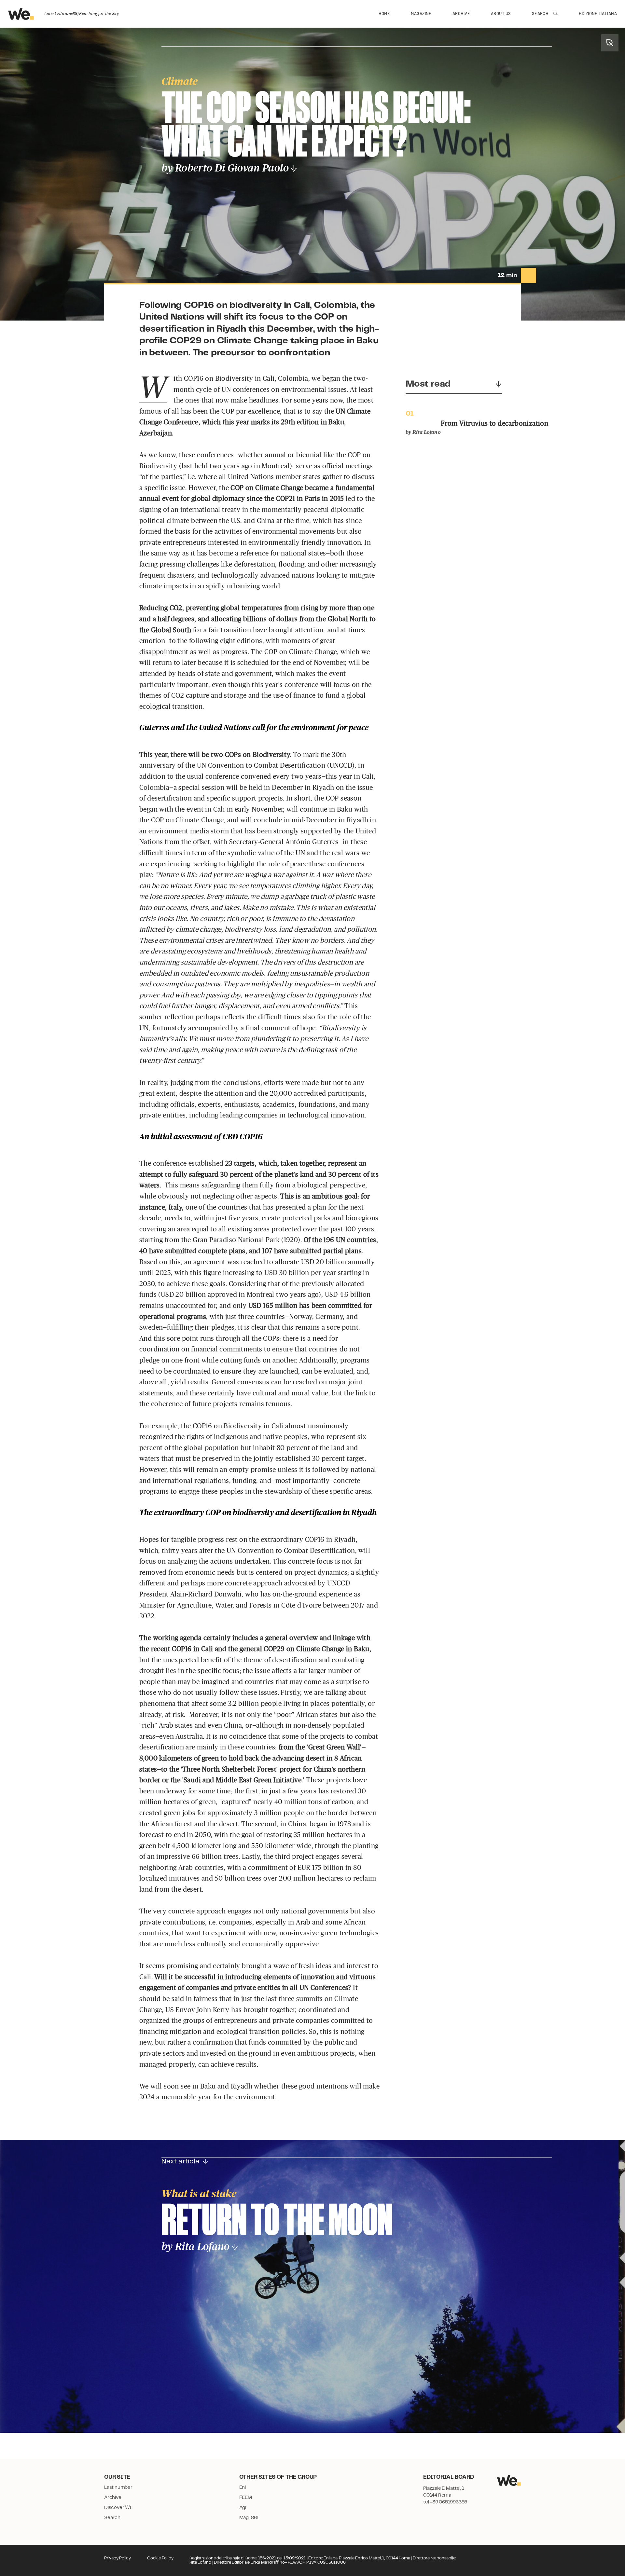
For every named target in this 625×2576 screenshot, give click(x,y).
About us (501, 13)
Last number (118, 2487)
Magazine (421, 13)
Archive (461, 13)
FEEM (246, 2498)
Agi (243, 2508)
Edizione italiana (598, 13)
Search (540, 13)
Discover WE (118, 2508)
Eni (243, 2487)
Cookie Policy (160, 2558)
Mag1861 (249, 2518)
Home (384, 13)
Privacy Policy (118, 2558)
